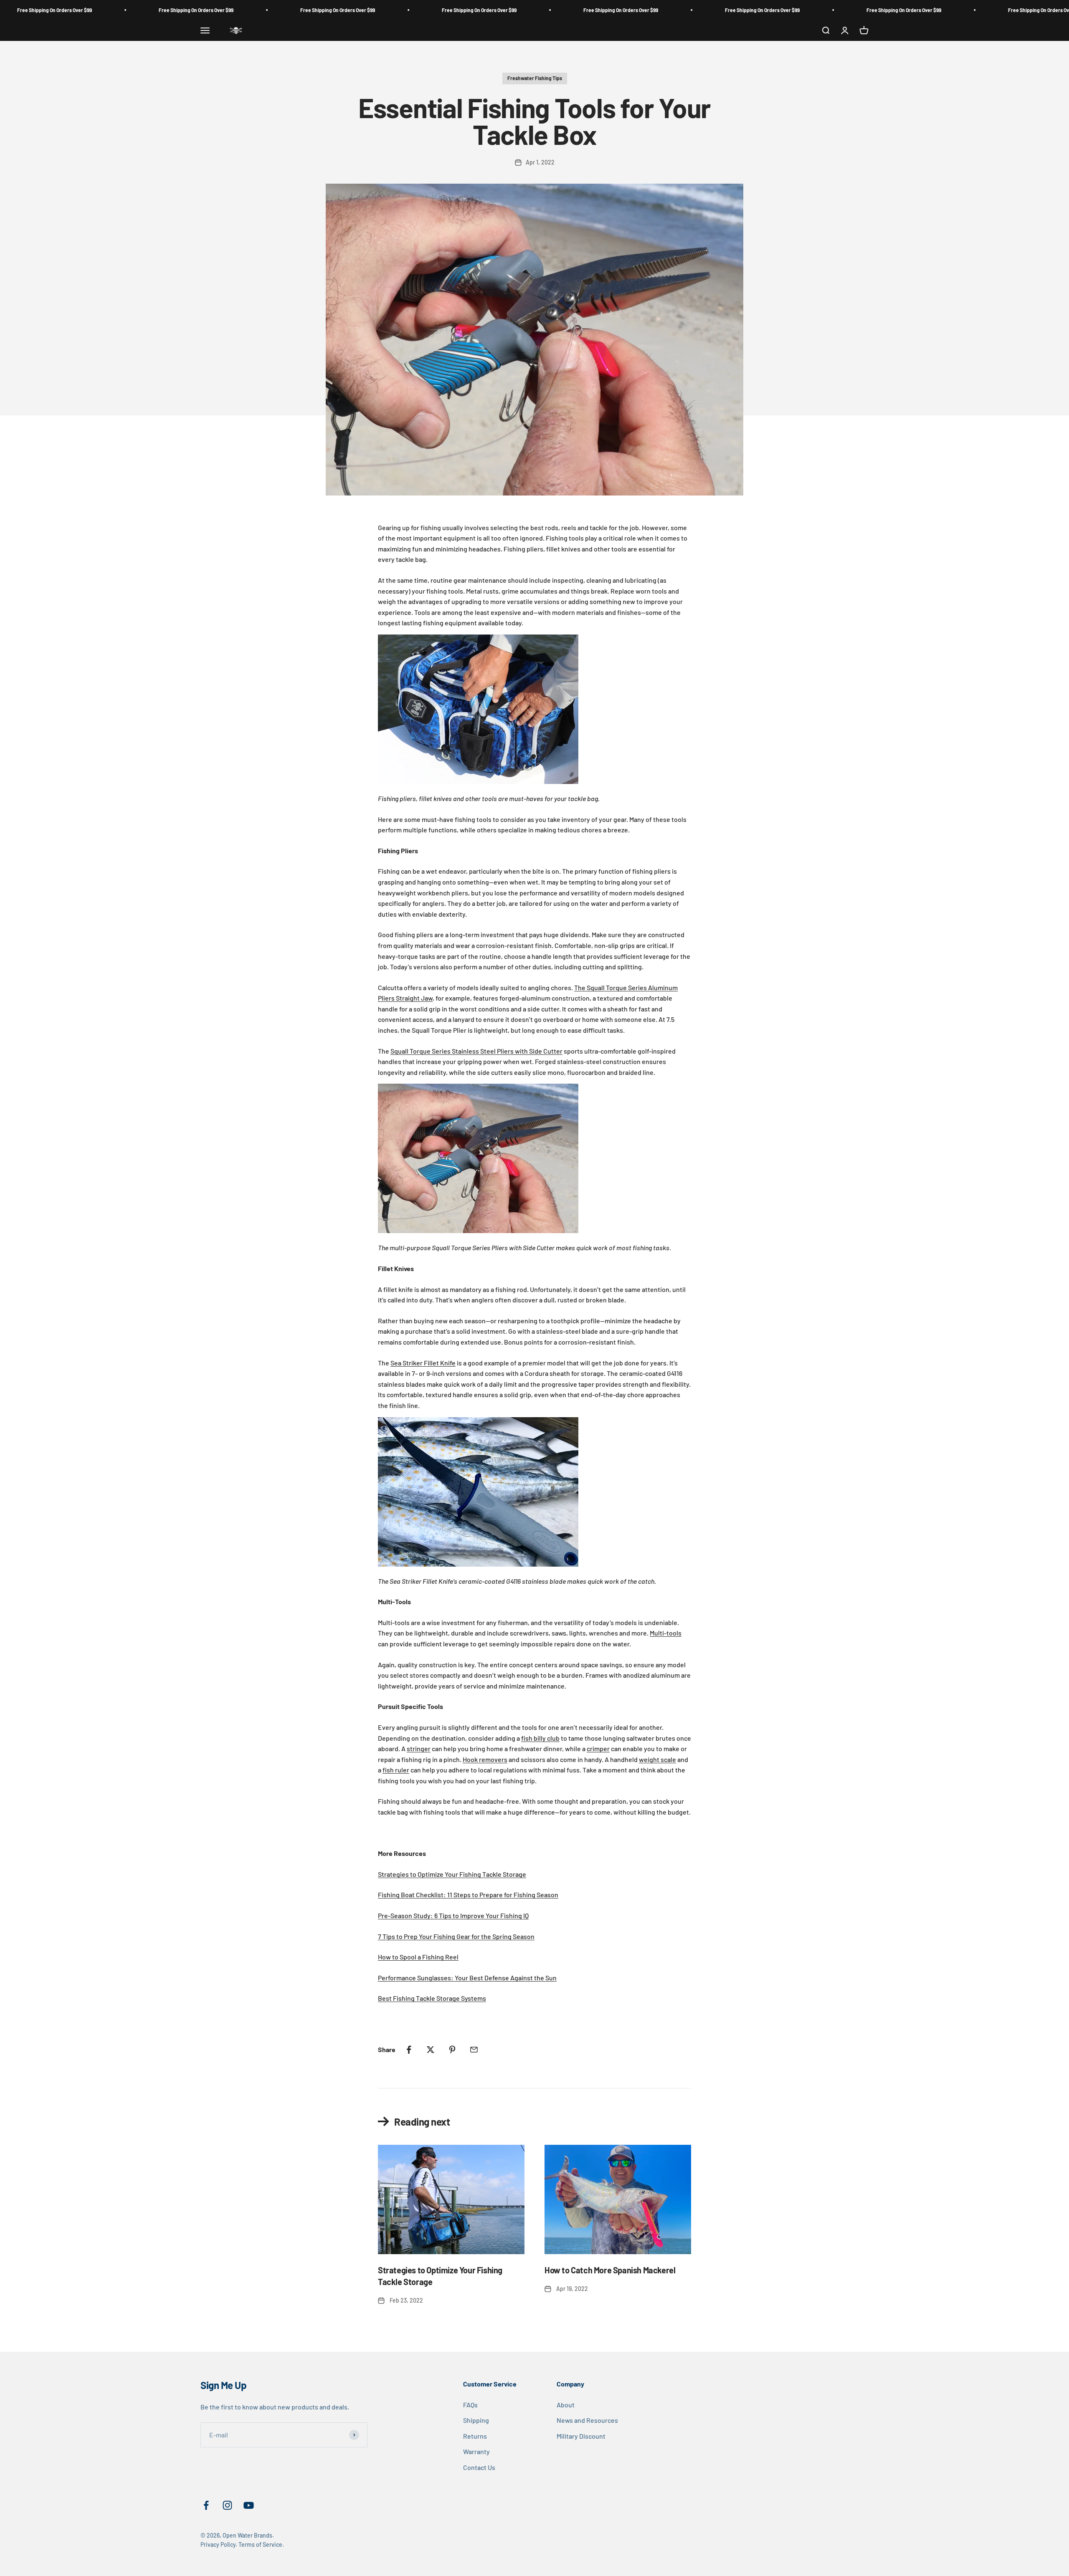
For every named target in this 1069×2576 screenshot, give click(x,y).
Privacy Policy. (219, 2544)
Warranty (476, 2451)
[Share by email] (474, 2050)
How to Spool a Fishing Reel (418, 1957)
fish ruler (396, 1770)
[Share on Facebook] (409, 2050)
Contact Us (479, 2467)
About (566, 2405)
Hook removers (485, 1759)
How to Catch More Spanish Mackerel (610, 2270)
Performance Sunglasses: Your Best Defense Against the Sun (467, 1978)
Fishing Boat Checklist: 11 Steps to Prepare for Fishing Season (468, 1895)
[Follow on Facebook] (206, 2505)
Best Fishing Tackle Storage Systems (432, 1998)
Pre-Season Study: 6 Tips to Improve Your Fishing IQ (453, 1915)
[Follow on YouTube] (249, 2505)
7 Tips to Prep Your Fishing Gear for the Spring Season (456, 1936)
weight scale (657, 1759)
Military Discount (581, 2436)
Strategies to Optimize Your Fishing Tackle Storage (452, 1874)
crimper (598, 1748)
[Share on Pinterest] (452, 2050)
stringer (419, 1748)
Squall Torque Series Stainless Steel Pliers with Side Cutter (476, 1051)
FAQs (470, 2405)
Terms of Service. (261, 2544)
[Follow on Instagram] (227, 2505)
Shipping (476, 2420)
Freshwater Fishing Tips (535, 78)
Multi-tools (666, 1633)
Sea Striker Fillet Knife (423, 1363)
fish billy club (540, 1738)
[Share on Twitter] (431, 2050)
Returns (475, 2436)
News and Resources (587, 2420)
